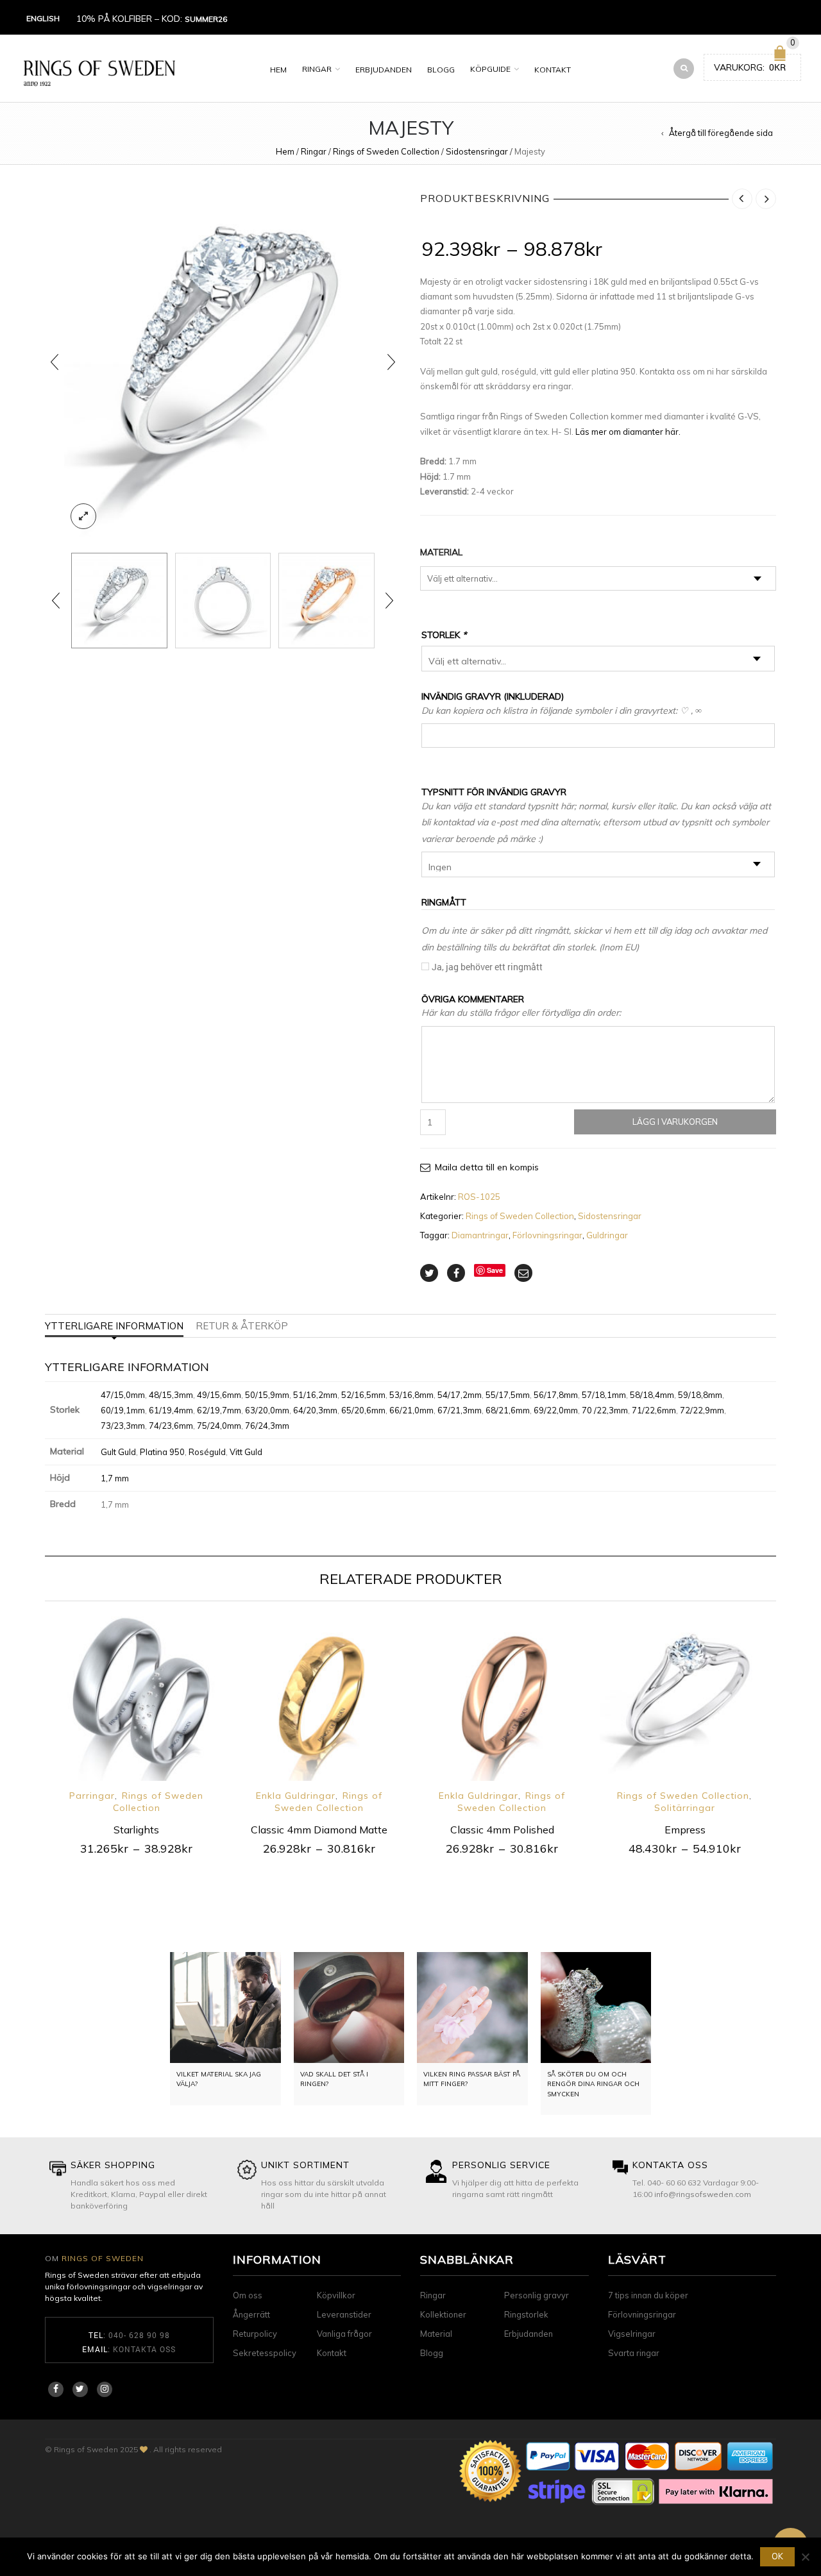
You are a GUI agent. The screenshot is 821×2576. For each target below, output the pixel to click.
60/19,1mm (123, 1410)
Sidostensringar (477, 151)
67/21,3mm (460, 1410)
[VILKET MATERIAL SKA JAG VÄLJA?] (225, 2008)
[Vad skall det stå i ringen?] (349, 2008)
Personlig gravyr (537, 2295)
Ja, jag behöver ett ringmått (487, 967)
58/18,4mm (652, 1395)
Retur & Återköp (242, 1326)
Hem (278, 70)
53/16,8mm (411, 1395)
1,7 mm (115, 1478)
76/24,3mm (267, 1426)
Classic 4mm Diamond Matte (319, 1830)
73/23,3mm (123, 1426)
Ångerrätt (251, 2314)
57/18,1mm (604, 1395)
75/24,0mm (219, 1426)
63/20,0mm (267, 1410)
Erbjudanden (384, 70)
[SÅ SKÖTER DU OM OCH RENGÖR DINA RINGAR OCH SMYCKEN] (596, 2008)
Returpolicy (255, 2334)
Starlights (136, 1830)
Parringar (92, 1796)
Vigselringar (632, 2334)
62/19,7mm (219, 1410)
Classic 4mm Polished (502, 1830)
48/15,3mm (171, 1395)
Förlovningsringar (547, 1235)
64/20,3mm (315, 1410)
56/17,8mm (556, 1395)
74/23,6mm (171, 1426)
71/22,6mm (654, 1410)
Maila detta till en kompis (487, 1167)
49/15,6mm (219, 1395)
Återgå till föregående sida (721, 133)
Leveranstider (344, 2314)
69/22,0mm (556, 1410)
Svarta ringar (634, 2353)
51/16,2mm (315, 1395)
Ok (777, 2556)
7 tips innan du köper (648, 2295)
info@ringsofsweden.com (703, 2194)
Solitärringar (685, 1808)
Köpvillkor (336, 2295)
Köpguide (490, 69)
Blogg (441, 70)
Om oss (248, 2295)
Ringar (317, 69)
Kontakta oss (144, 2349)
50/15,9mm (267, 1395)
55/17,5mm (508, 1395)
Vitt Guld (246, 1452)
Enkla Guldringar (296, 1796)
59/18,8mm (700, 1395)
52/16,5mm (363, 1395)
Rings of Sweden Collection (386, 151)
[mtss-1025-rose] (326, 601)
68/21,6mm (508, 1410)
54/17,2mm (460, 1395)
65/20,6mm (363, 1410)
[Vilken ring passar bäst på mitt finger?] (472, 2008)
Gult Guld (118, 1452)
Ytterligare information (114, 1326)
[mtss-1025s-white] (223, 601)
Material (441, 552)
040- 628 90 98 (139, 2335)
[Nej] (805, 2557)
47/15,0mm (123, 1395)
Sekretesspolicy (265, 2353)
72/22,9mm (702, 1410)
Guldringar (607, 1235)
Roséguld (207, 1452)
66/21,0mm (411, 1410)
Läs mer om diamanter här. (628, 432)
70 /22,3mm (605, 1410)
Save (495, 1270)
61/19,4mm (171, 1410)
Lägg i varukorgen (675, 1122)
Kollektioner (443, 2314)
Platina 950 (162, 1452)
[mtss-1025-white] (223, 362)
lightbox (83, 516)
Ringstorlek (526, 2314)
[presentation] (55, 362)
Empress (685, 1830)
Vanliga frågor (344, 2334)
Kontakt (553, 70)
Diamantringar (480, 1235)
